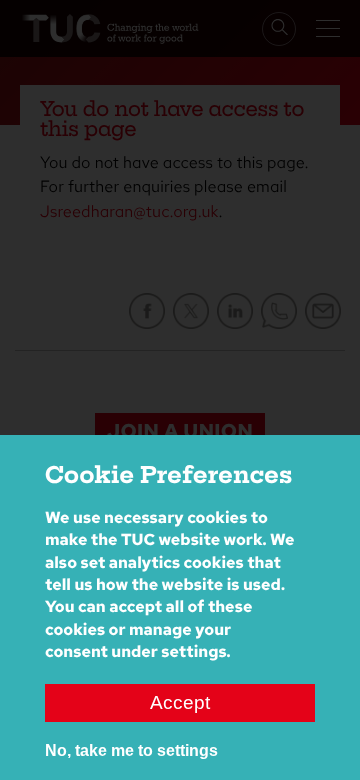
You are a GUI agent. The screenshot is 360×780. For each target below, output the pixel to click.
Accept (180, 702)
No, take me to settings (131, 750)
